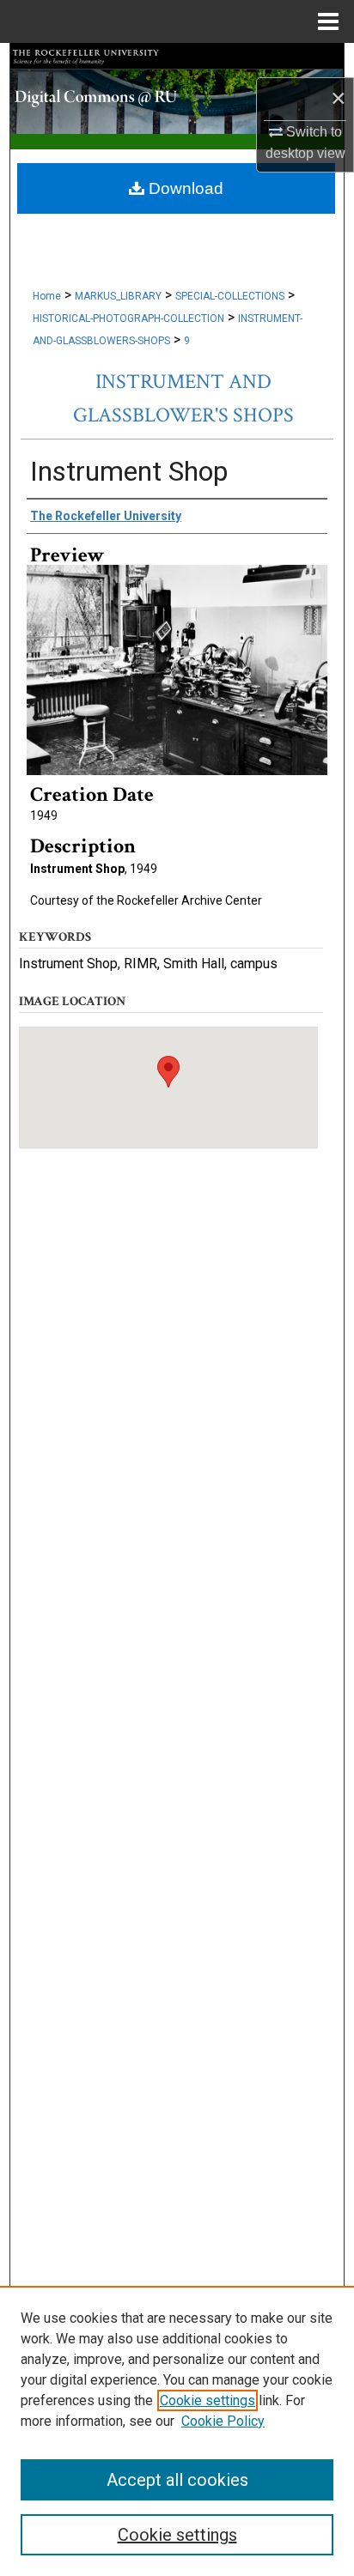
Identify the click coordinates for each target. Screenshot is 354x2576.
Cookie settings (208, 2400)
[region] (177, 2431)
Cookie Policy (223, 2421)
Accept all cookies (177, 2480)
